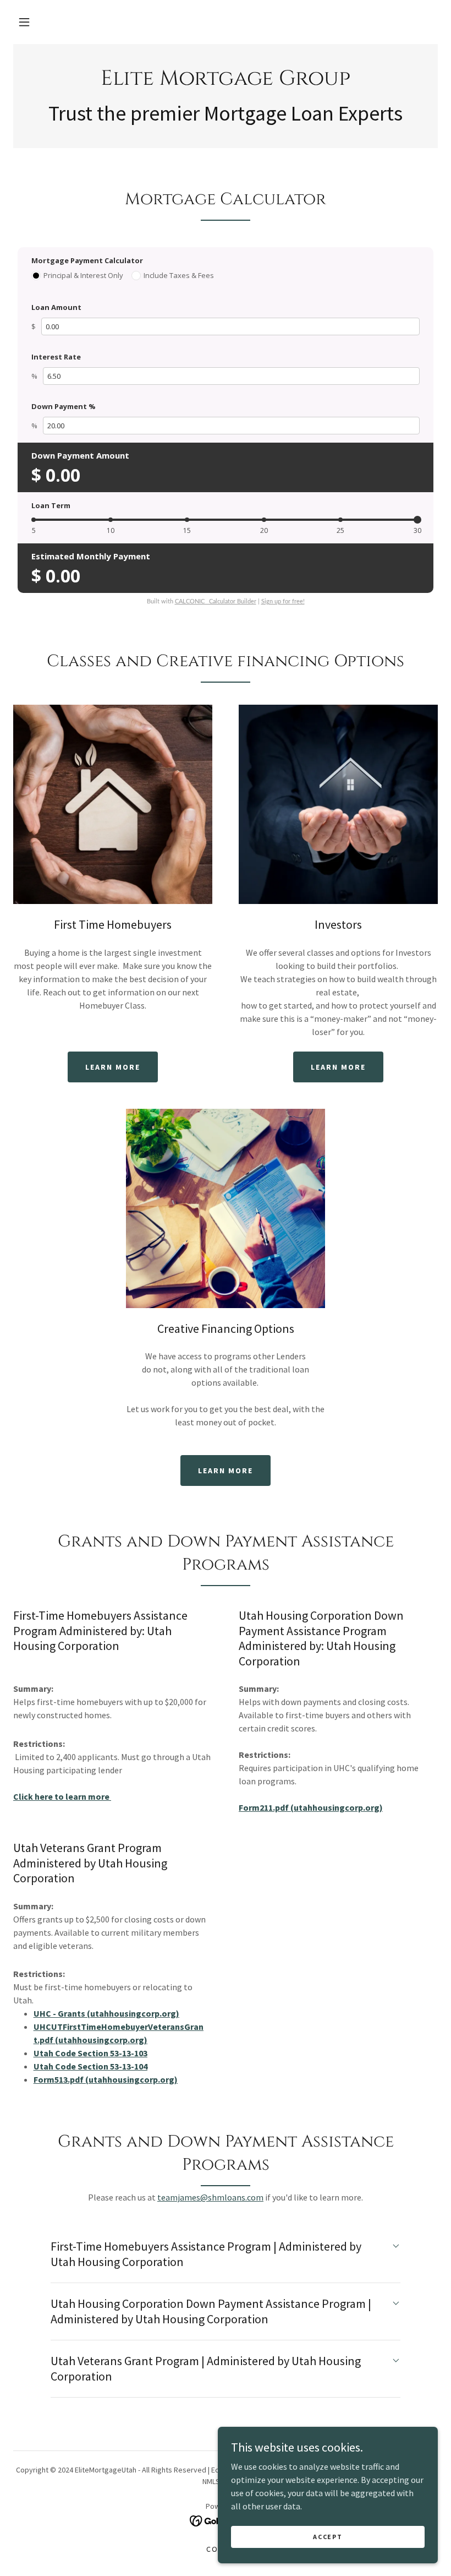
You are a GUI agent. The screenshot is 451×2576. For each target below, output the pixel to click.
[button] (24, 22)
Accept (328, 2537)
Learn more (113, 1067)
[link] (226, 81)
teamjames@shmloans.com (210, 2197)
